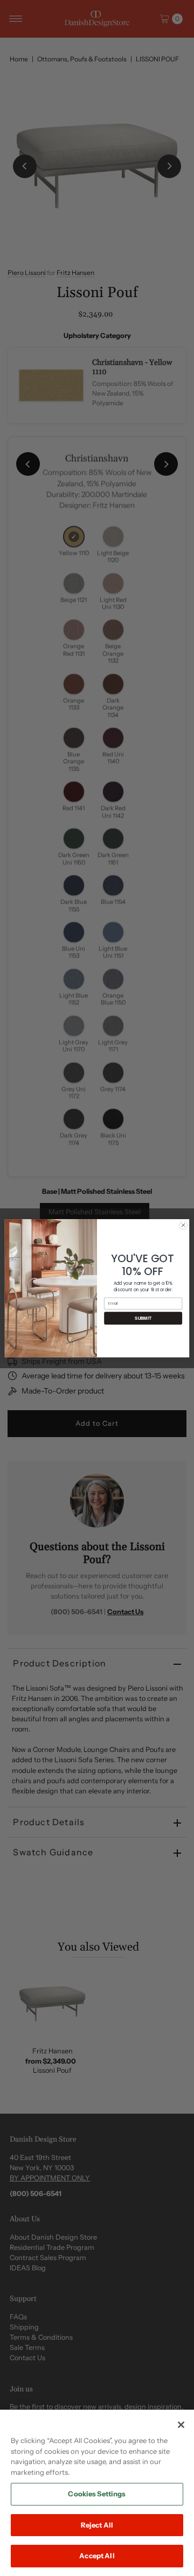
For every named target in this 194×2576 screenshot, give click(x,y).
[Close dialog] (183, 1225)
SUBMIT (143, 1318)
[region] (97, 2493)
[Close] (181, 2425)
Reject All (97, 2525)
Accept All (97, 2556)
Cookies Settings (97, 2494)
